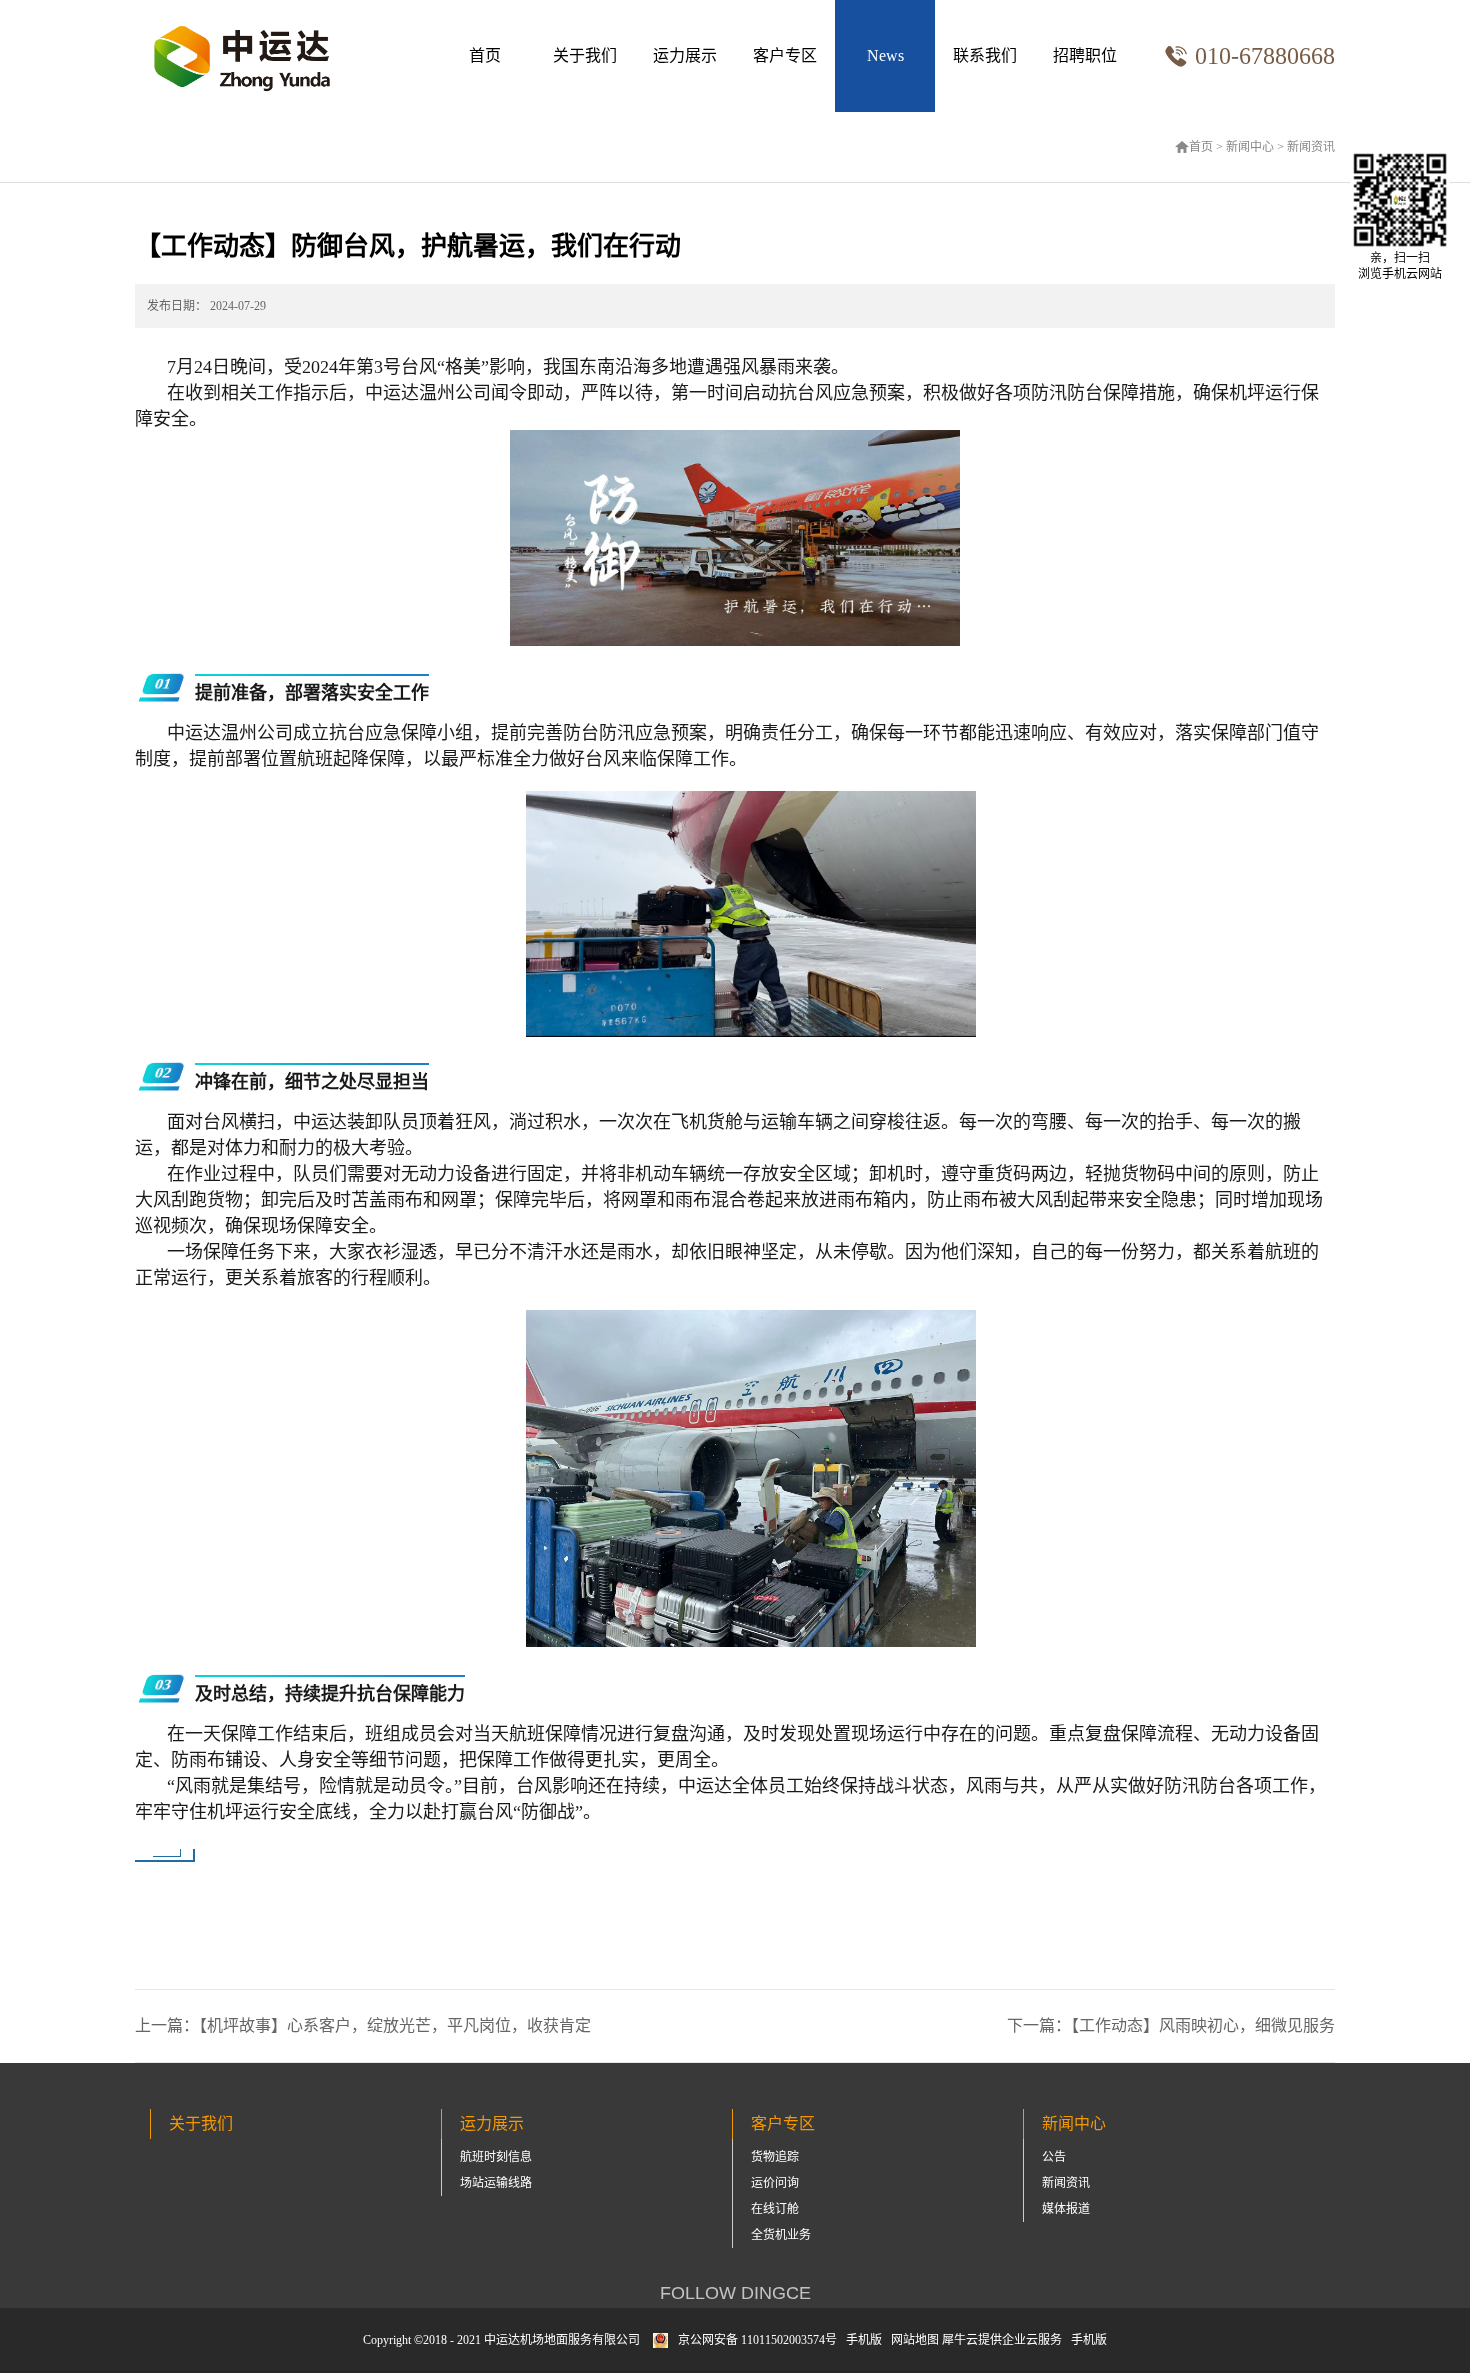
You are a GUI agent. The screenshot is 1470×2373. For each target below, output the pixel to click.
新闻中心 (1250, 147)
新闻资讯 (1311, 147)
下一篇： (1171, 2025)
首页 (485, 55)
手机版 (861, 2340)
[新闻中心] (885, 56)
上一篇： (363, 2025)
